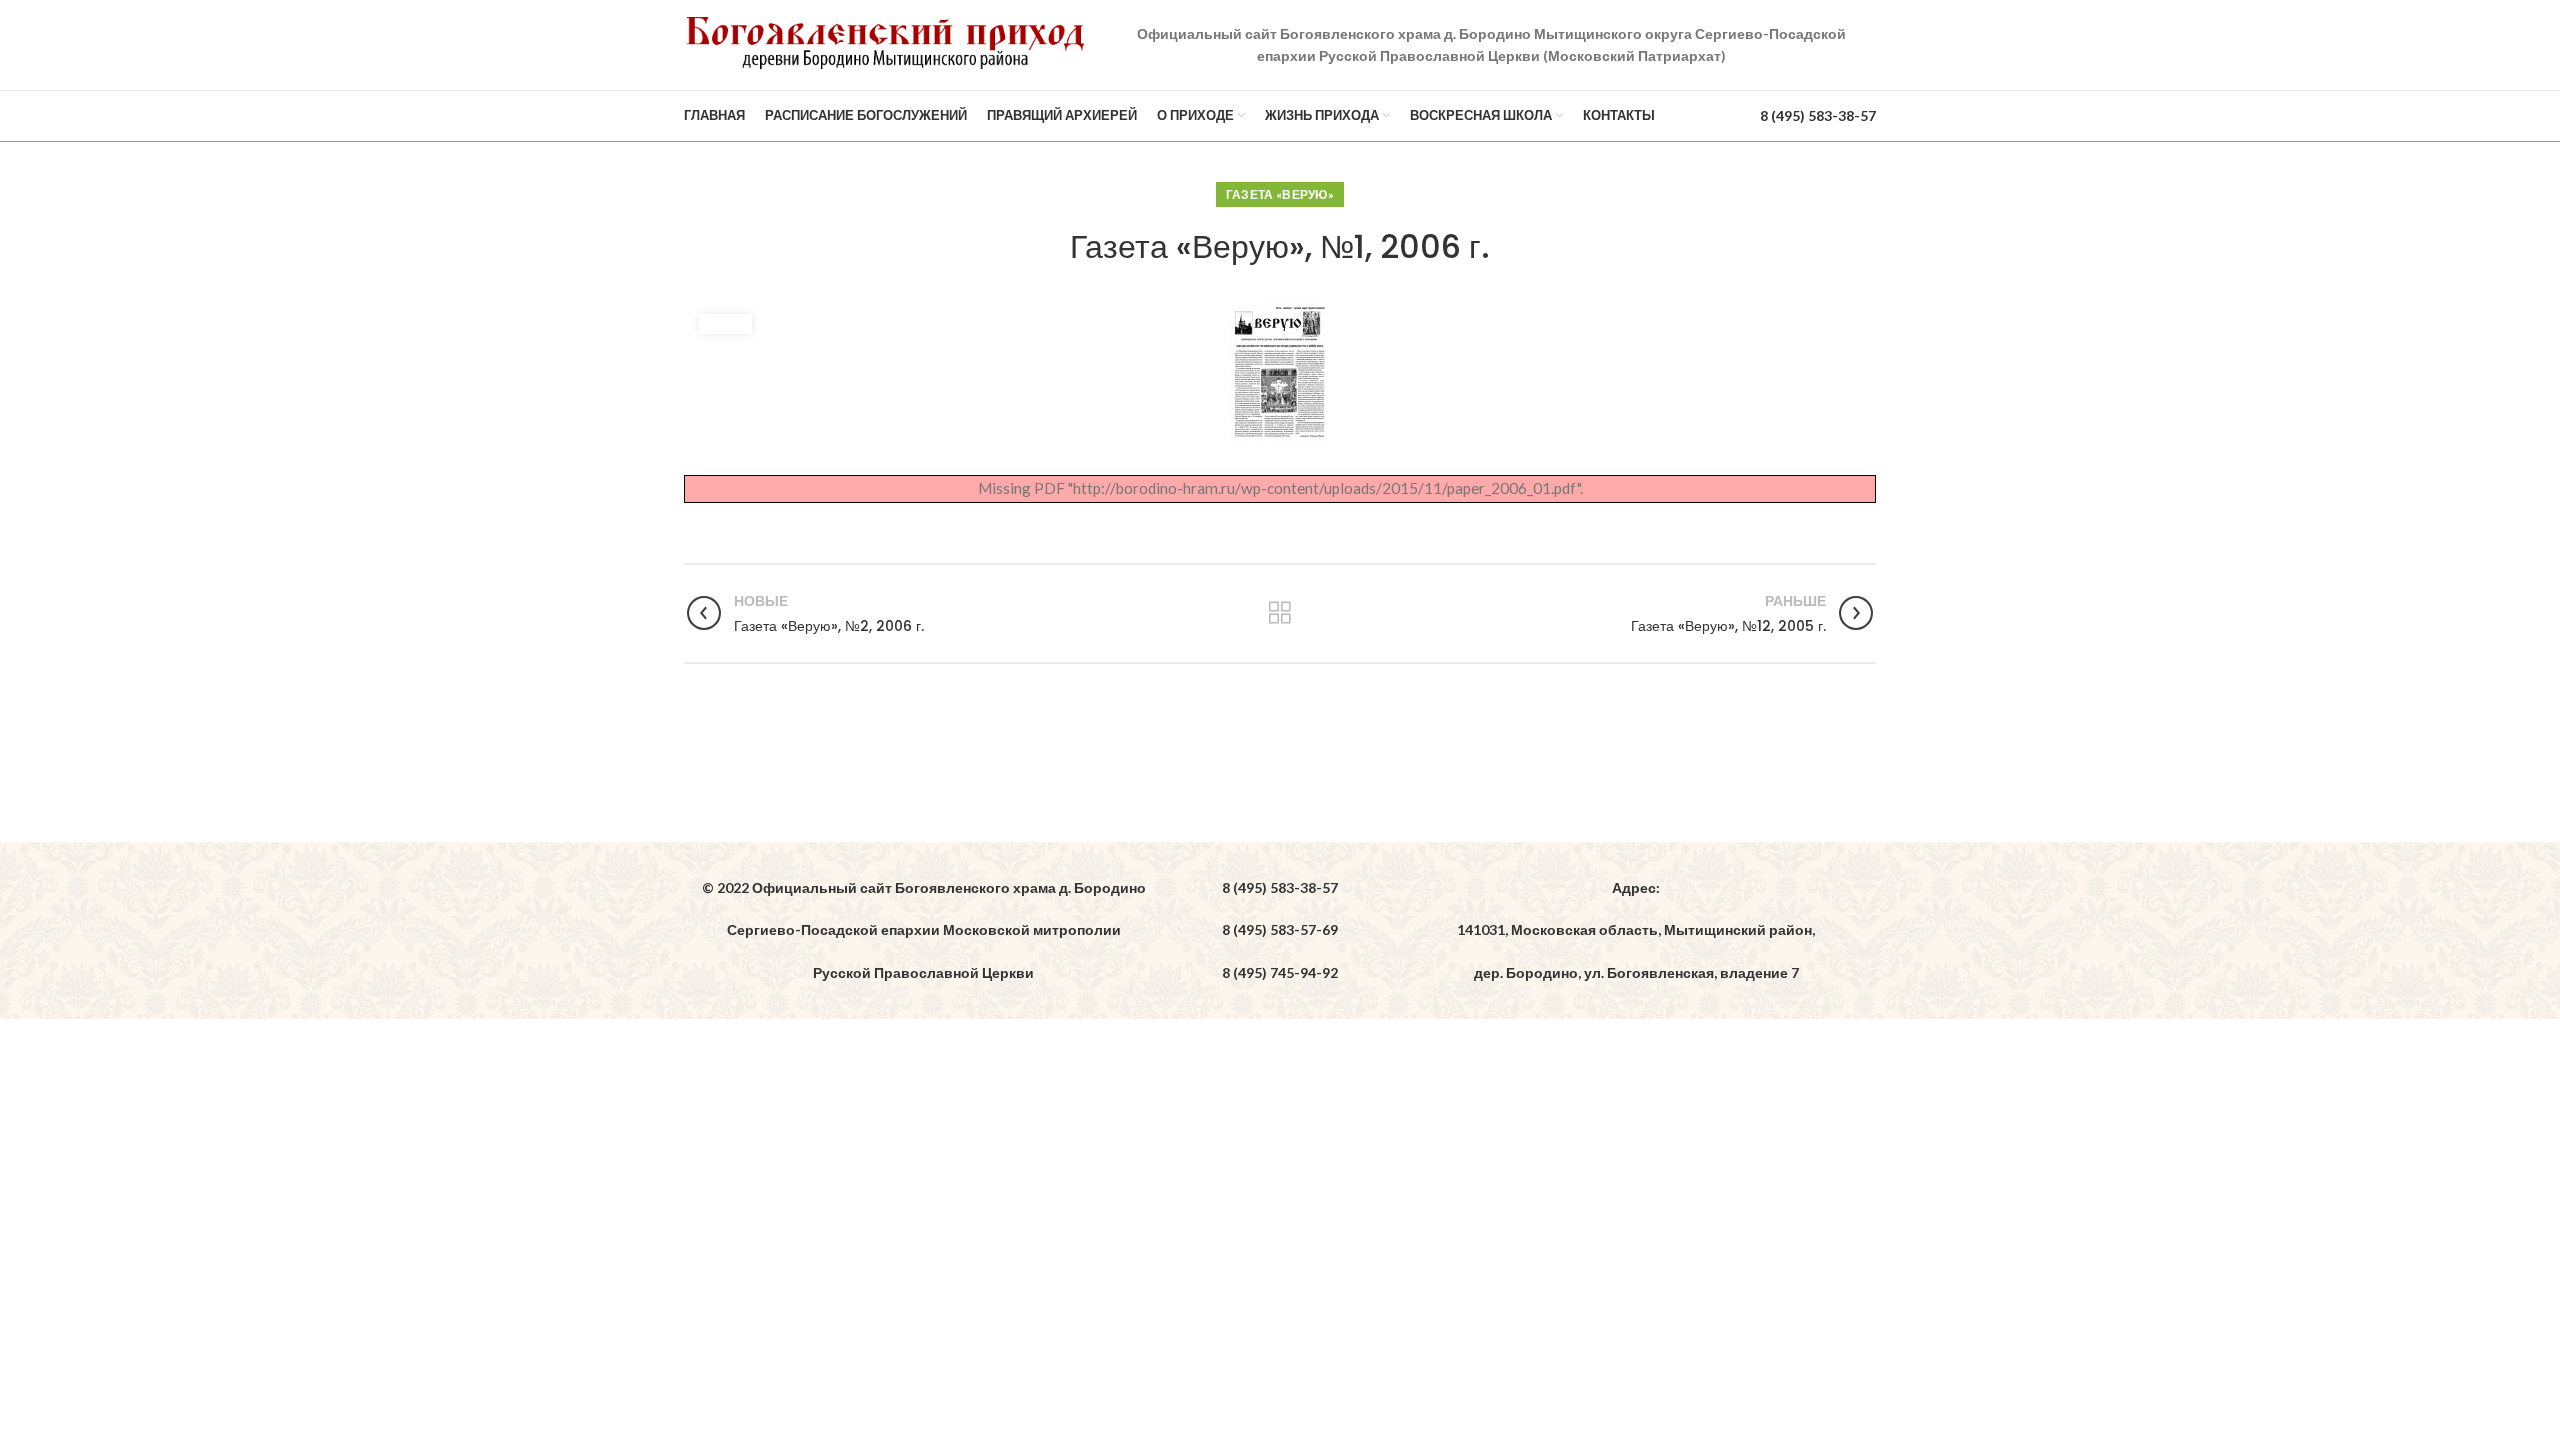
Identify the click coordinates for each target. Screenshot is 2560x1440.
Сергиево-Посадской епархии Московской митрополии (924, 929)
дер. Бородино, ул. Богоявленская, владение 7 (1636, 972)
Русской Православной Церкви (923, 972)
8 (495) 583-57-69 (1280, 929)
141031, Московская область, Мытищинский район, (1636, 929)
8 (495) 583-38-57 (1818, 115)
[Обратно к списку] (1280, 613)
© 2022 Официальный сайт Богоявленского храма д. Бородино (924, 887)
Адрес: (1636, 887)
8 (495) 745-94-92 (1280, 972)
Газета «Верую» (1280, 194)
